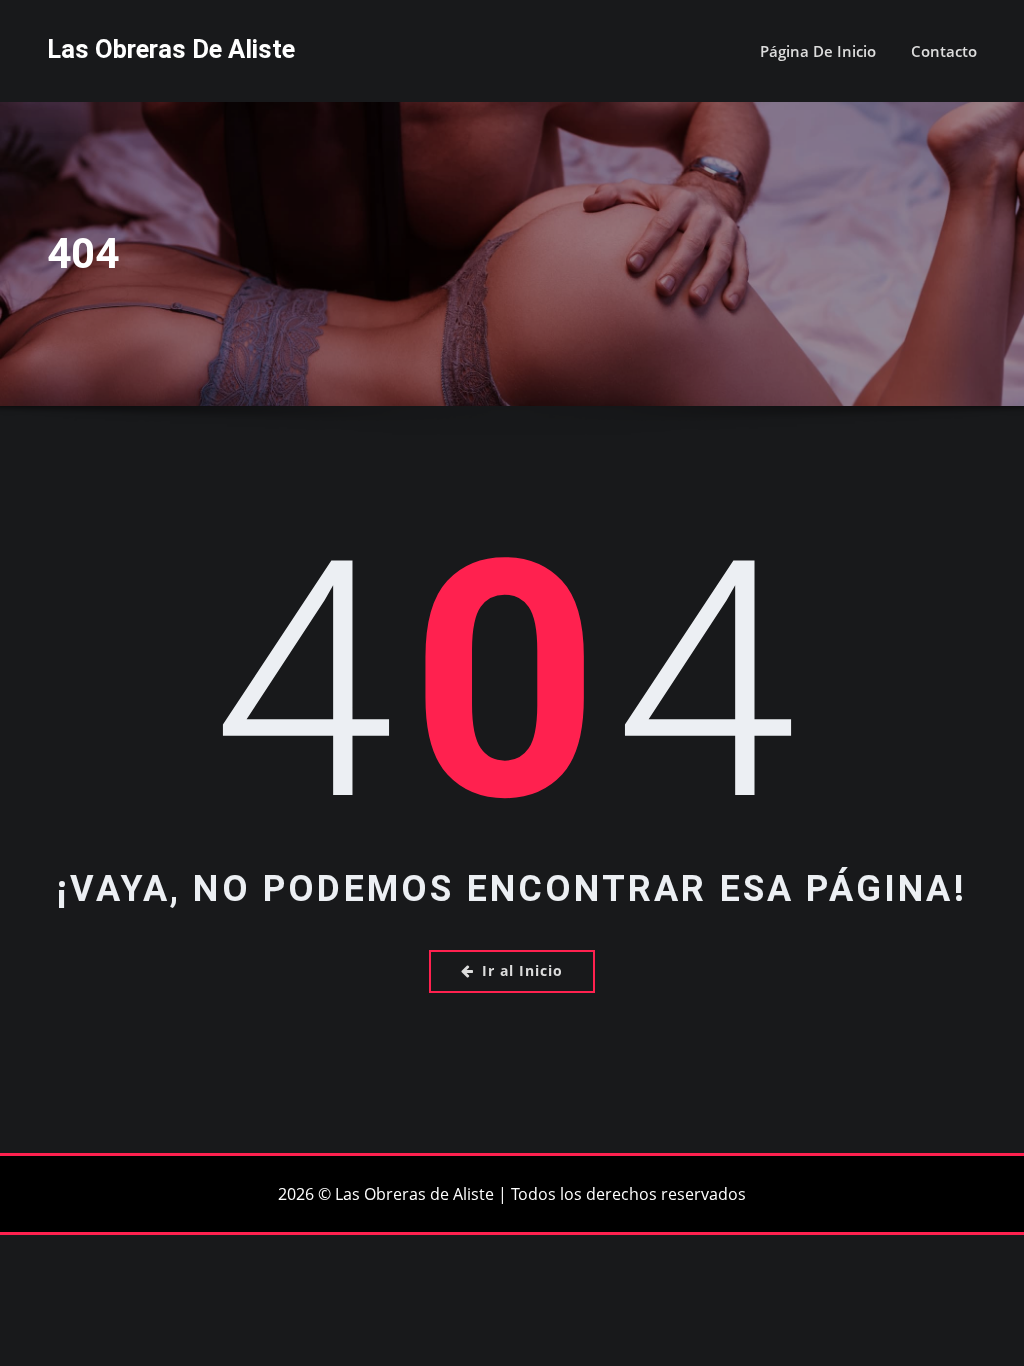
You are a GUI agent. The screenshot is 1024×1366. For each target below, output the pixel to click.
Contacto (944, 51)
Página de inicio (818, 51)
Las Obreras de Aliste (171, 49)
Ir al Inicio (522, 970)
